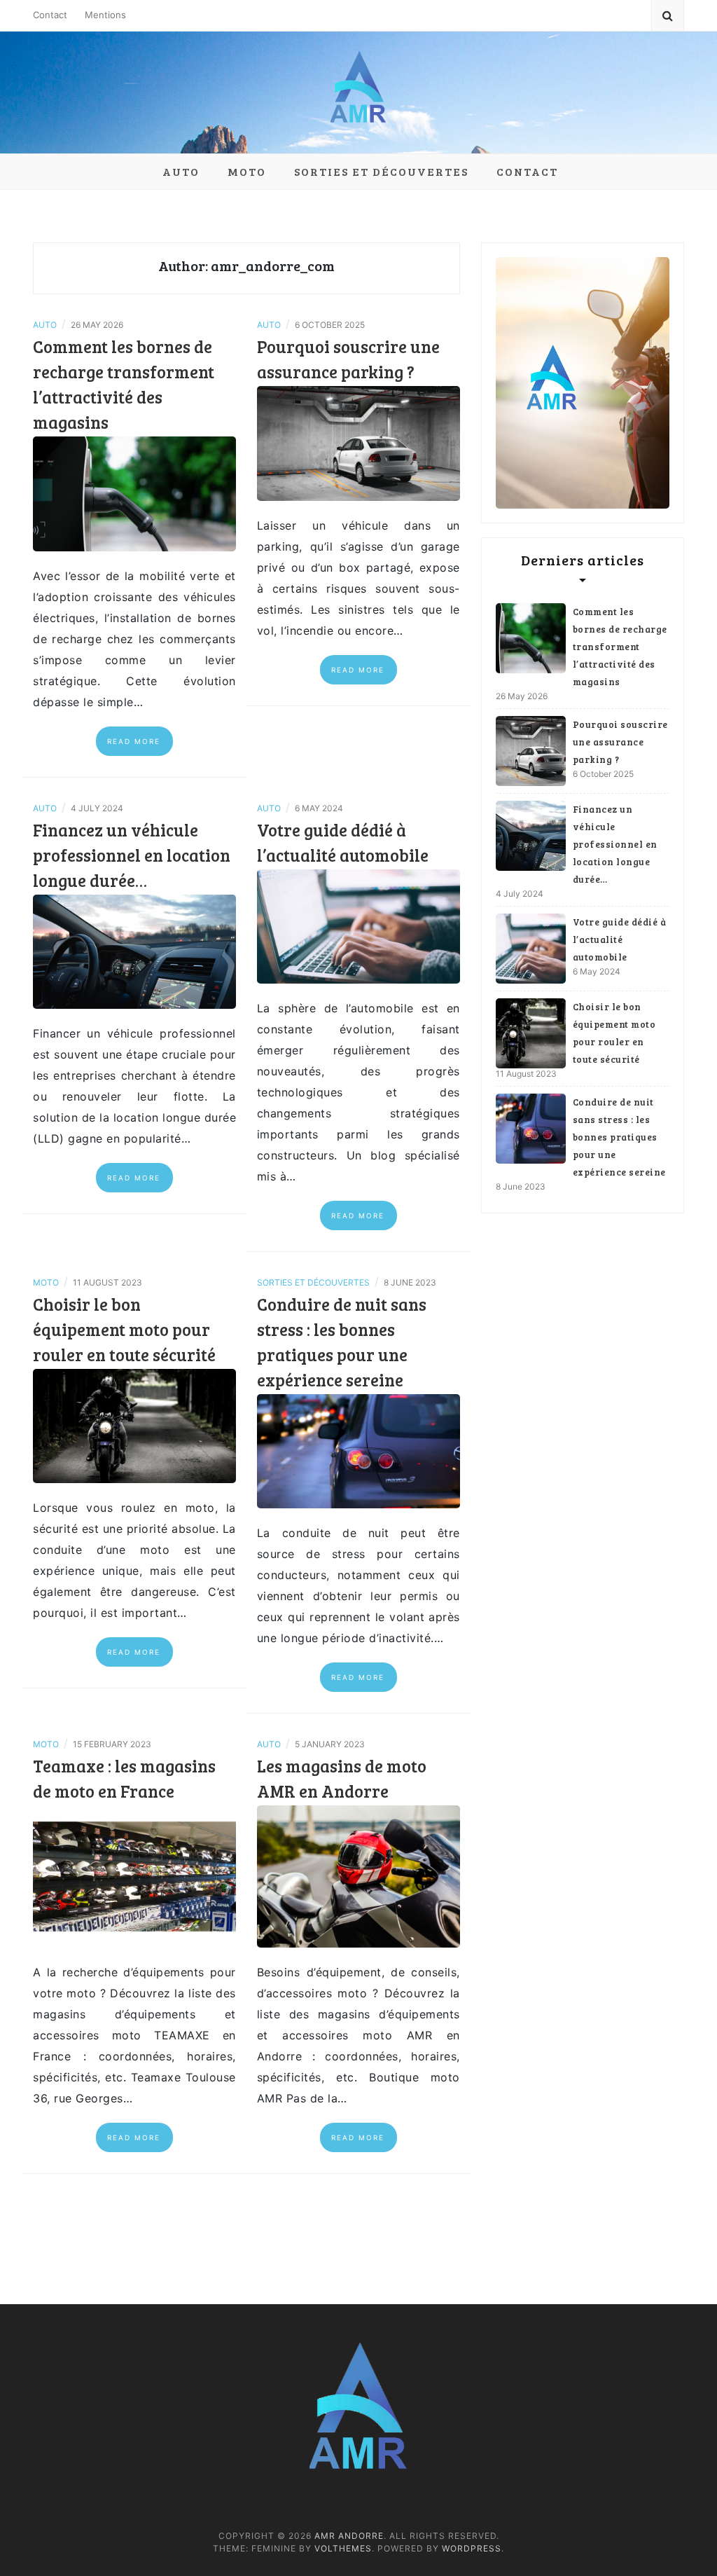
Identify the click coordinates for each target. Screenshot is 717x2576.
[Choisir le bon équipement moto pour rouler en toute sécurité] (134, 1425)
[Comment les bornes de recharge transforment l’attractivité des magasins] (134, 493)
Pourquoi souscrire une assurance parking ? (620, 742)
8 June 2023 (521, 1186)
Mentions (105, 15)
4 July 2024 (520, 894)
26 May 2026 (522, 696)
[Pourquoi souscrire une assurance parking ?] (358, 442)
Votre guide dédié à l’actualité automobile (620, 939)
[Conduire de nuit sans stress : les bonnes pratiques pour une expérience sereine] (358, 1450)
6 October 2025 (603, 774)
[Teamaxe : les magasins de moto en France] (134, 1875)
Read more (134, 741)
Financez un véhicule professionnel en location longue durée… (132, 855)
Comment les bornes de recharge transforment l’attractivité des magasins (620, 647)
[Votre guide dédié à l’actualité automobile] (358, 925)
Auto (181, 171)
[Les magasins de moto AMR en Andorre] (358, 1875)
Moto (247, 171)
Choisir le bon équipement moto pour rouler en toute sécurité (124, 1329)
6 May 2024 (597, 971)
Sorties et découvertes (381, 171)
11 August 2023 (526, 1074)
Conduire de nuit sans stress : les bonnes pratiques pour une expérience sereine (619, 1137)
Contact (50, 15)
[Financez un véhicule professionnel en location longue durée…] (134, 951)
